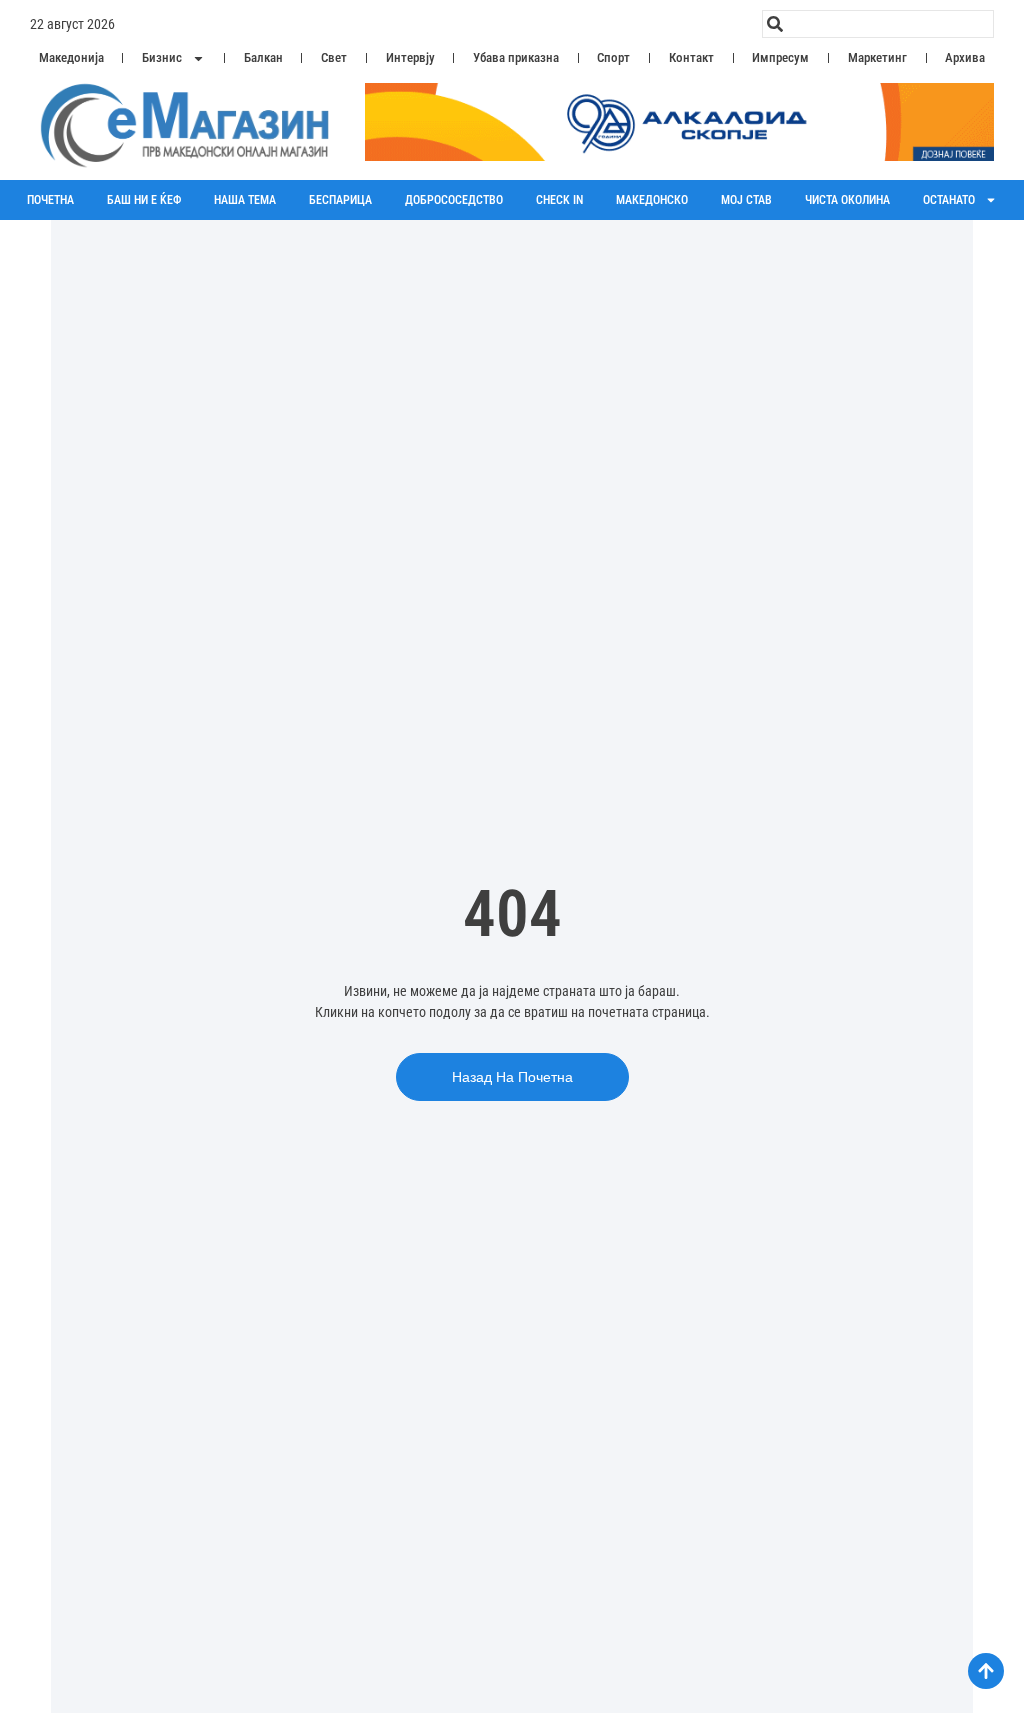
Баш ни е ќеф (144, 200)
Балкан (263, 57)
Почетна (50, 200)
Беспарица (340, 200)
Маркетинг (877, 57)
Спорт (613, 57)
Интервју (410, 57)
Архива (965, 57)
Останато (949, 200)
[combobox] (878, 24)
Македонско (652, 200)
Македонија (71, 57)
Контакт (691, 57)
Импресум (780, 57)
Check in (559, 200)
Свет (334, 57)
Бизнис (162, 57)
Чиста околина (847, 200)
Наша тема (245, 200)
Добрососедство (454, 200)
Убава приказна (516, 57)
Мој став (746, 200)
